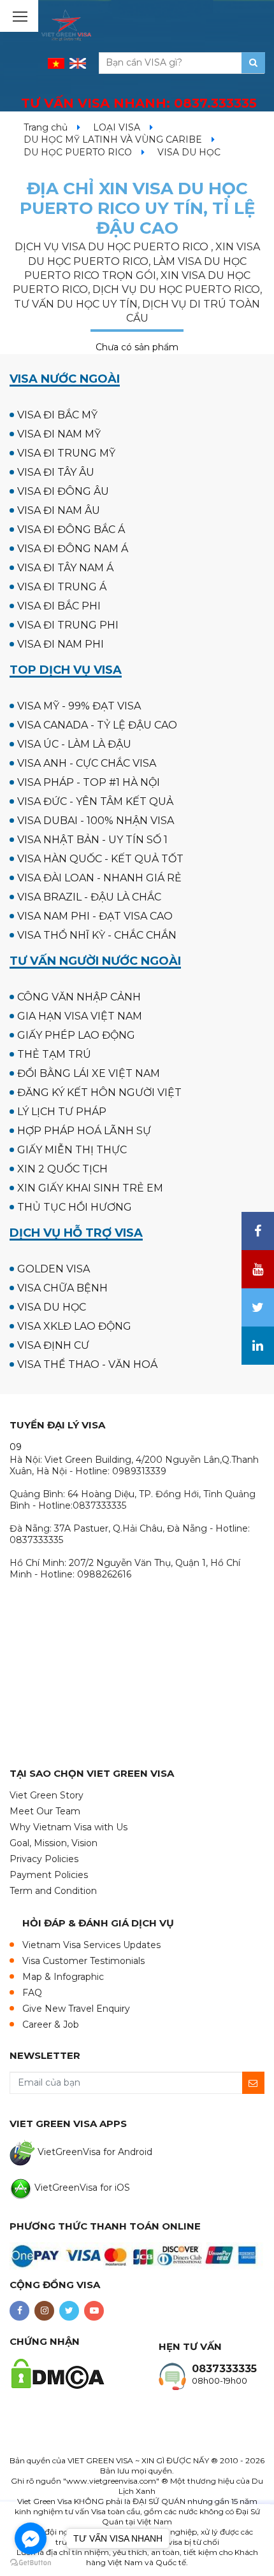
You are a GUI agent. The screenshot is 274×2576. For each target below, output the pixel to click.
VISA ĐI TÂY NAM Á (65, 568)
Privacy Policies (44, 1859)
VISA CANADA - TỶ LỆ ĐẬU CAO (97, 725)
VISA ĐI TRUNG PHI (68, 625)
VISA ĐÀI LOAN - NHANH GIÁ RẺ (99, 878)
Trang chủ (46, 127)
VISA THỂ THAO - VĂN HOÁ (87, 1364)
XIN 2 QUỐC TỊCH (62, 1169)
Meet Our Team (45, 1811)
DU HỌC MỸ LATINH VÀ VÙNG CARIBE (113, 139)
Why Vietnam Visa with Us (68, 1827)
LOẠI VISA (117, 127)
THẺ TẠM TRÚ (54, 1054)
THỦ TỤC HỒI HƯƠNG (75, 1207)
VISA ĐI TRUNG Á (62, 587)
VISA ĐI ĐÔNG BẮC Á (71, 530)
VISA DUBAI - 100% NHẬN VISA (96, 821)
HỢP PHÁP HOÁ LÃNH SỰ (84, 1131)
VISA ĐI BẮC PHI (59, 606)
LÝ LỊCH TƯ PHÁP (62, 1112)
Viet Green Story (47, 1795)
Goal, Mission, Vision (54, 1843)
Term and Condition (53, 1891)
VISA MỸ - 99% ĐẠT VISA (79, 706)
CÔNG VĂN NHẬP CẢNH (79, 997)
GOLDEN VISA (54, 1269)
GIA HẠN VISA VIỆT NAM (80, 1016)
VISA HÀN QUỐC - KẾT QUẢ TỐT (100, 859)
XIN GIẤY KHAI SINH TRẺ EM (90, 1188)
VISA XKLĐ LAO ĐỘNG (74, 1326)
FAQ (32, 1993)
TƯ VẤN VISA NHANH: (139, 103)
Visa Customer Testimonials (83, 1961)
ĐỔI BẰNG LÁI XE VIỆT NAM (89, 1073)
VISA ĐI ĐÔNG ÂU (63, 491)
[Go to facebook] (31, 2538)
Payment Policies (49, 1875)
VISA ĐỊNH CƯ (53, 1345)
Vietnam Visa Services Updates (91, 1945)
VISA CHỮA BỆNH (62, 1288)
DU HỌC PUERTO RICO (78, 152)
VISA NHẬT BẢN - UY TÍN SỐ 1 (92, 840)
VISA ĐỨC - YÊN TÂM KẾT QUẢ (95, 801)
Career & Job (51, 2025)
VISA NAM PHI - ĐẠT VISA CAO (95, 916)
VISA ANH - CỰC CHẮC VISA (87, 763)
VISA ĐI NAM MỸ (59, 434)
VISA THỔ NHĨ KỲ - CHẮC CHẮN (97, 935)
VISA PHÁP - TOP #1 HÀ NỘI (89, 782)
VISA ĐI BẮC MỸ (57, 415)
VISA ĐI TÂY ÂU (56, 472)
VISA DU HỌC (52, 1307)
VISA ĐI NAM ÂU (59, 510)
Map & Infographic (63, 1977)
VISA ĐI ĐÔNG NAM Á (73, 549)
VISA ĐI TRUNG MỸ (66, 453)
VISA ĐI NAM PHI (61, 644)
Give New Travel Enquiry (76, 2009)
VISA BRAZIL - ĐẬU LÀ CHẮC (89, 897)
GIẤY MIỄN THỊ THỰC (72, 1150)
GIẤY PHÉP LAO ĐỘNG (76, 1035)
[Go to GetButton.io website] (31, 2563)
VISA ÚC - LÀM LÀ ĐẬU (74, 744)
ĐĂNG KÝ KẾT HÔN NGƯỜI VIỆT (99, 1092)
